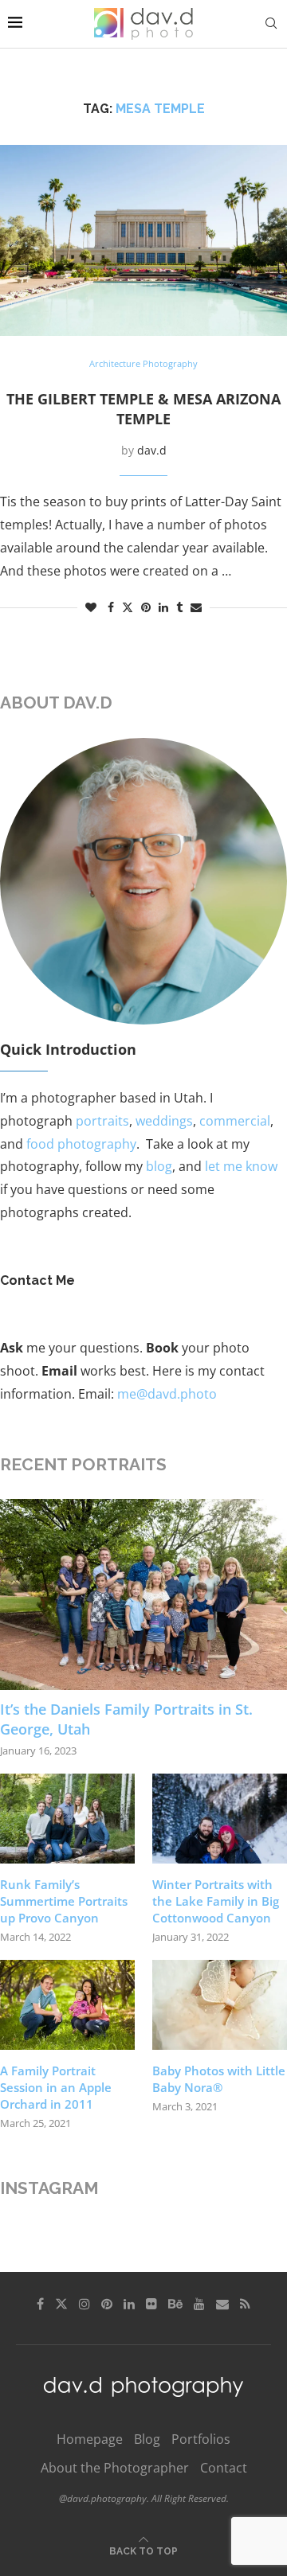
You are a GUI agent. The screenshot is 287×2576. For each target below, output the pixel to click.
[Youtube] (199, 2304)
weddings (164, 1121)
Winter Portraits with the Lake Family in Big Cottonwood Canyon (216, 1901)
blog (159, 1166)
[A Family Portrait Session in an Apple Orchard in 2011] (67, 2005)
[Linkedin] (129, 2304)
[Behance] (175, 2304)
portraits (102, 1121)
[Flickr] (151, 2304)
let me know (241, 1166)
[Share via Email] (196, 607)
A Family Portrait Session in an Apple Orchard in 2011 (56, 2087)
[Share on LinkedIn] (163, 607)
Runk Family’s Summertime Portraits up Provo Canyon (64, 1901)
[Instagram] (85, 2304)
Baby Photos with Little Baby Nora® (219, 2079)
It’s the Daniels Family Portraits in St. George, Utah (126, 1719)
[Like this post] (91, 607)
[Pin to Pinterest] (146, 607)
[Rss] (245, 2304)
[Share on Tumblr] (179, 607)
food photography (81, 1144)
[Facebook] (40, 2304)
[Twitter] (61, 2304)
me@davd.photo (167, 1394)
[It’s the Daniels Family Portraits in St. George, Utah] (143, 1594)
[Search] (271, 23)
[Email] (222, 2304)
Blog (147, 2439)
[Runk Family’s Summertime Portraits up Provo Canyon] (67, 1819)
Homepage (90, 2439)
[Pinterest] (107, 2304)
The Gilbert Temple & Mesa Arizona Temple (143, 409)
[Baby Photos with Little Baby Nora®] (220, 2005)
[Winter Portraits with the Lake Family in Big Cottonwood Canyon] (220, 1819)
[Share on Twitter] (128, 607)
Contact (224, 2468)
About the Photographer (115, 2468)
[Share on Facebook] (111, 607)
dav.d (152, 450)
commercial (235, 1121)
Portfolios (201, 2439)
